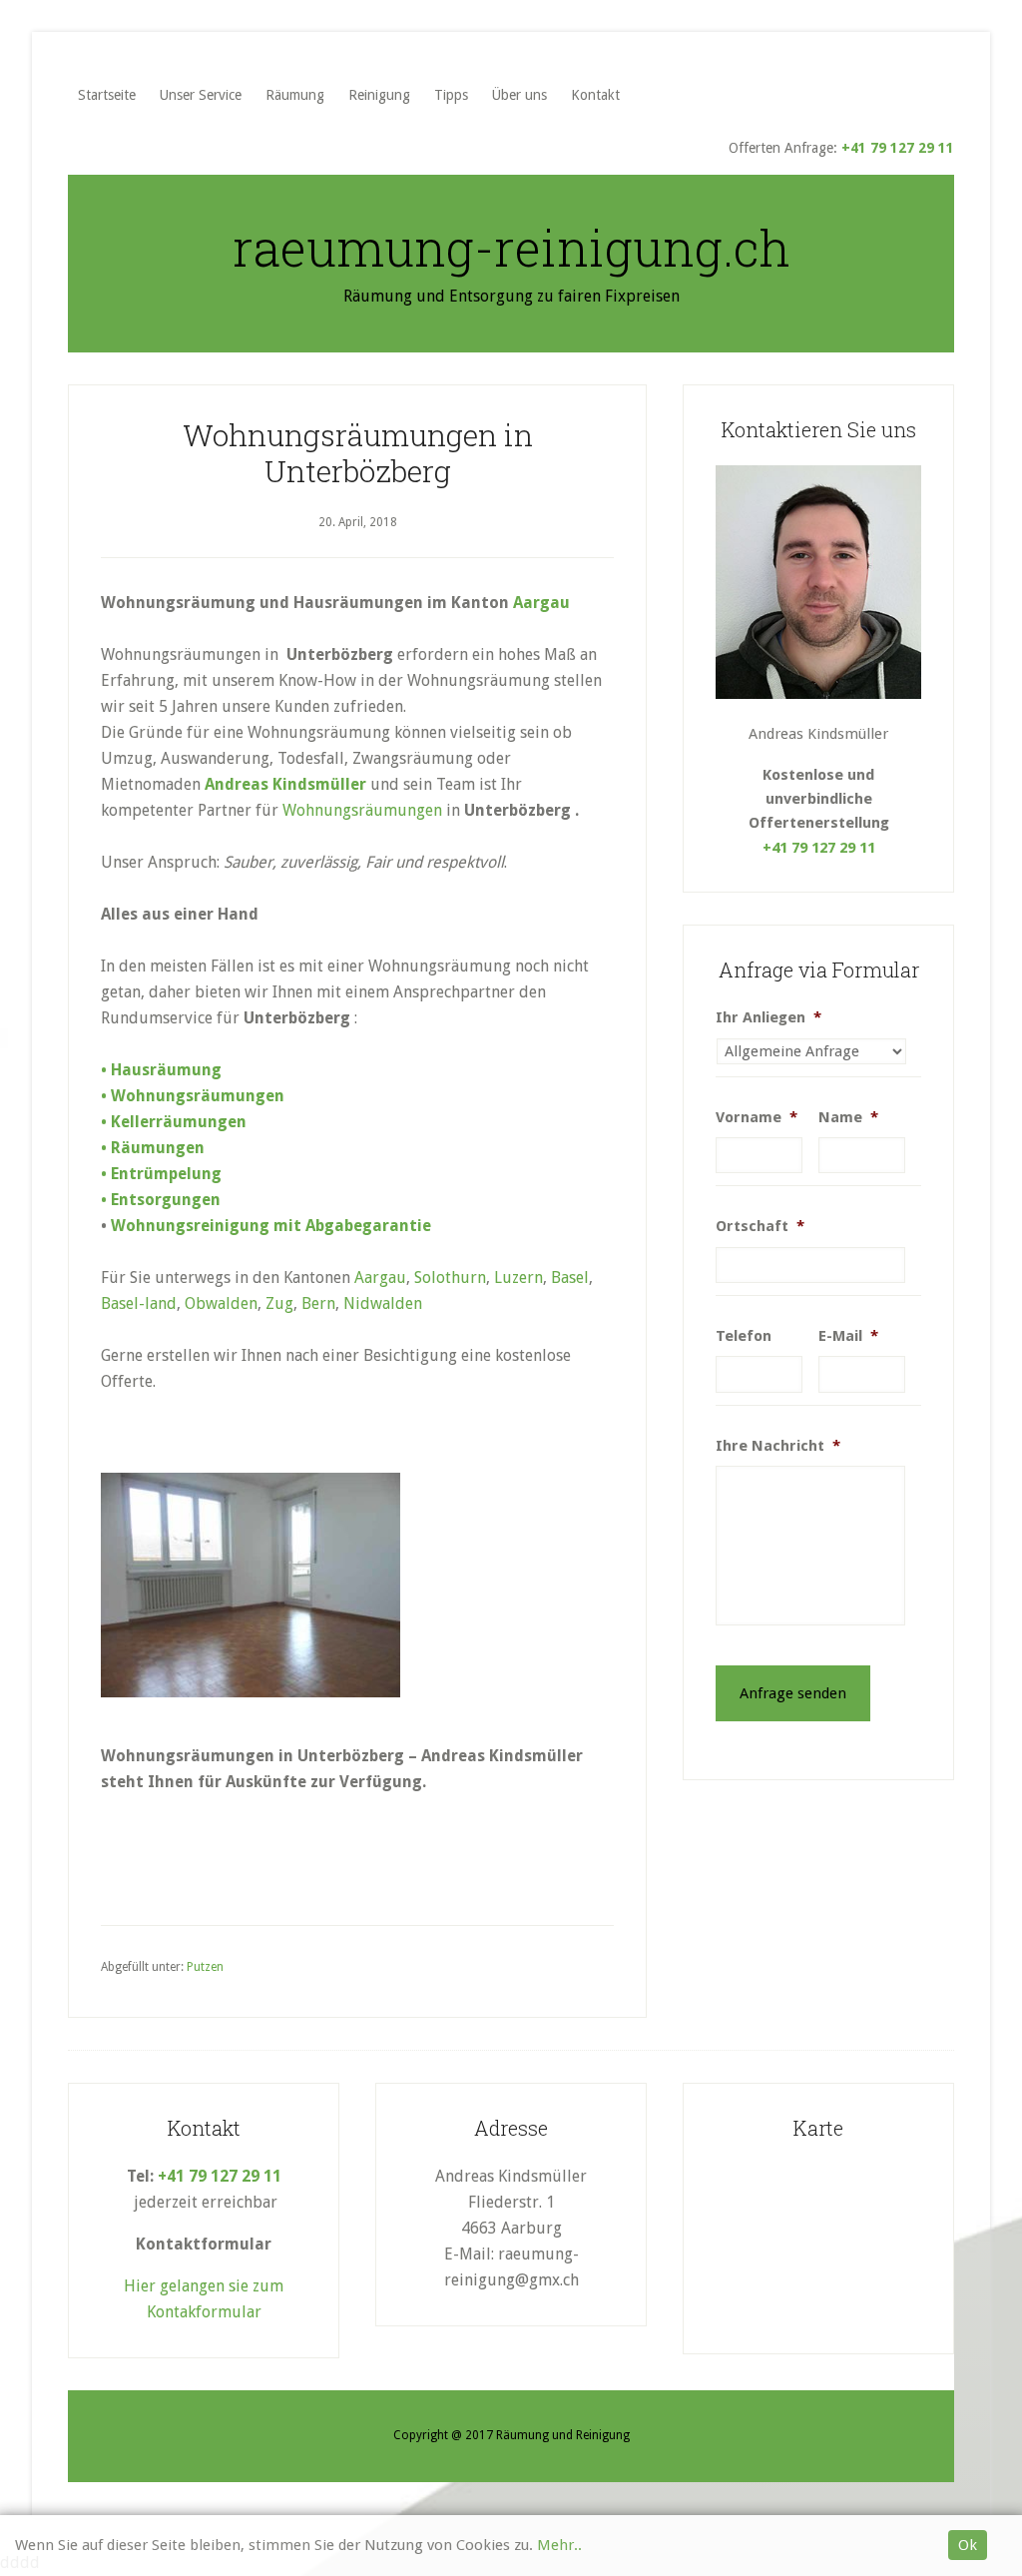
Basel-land (139, 1303)
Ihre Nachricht (778, 1446)
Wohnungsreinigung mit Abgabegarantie (271, 1226)
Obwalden (221, 1303)
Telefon (744, 1336)
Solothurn (450, 1278)
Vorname (757, 1117)
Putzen (205, 1967)
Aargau (541, 603)
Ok (968, 2545)
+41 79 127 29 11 (898, 148)
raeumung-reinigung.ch (511, 248)
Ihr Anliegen (768, 1017)
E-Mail (848, 1336)
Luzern (518, 1278)
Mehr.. (559, 2545)
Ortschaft (760, 1226)
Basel (570, 1278)
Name (848, 1117)
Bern (318, 1303)
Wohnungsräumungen (362, 810)
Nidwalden (383, 1303)
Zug (279, 1303)
